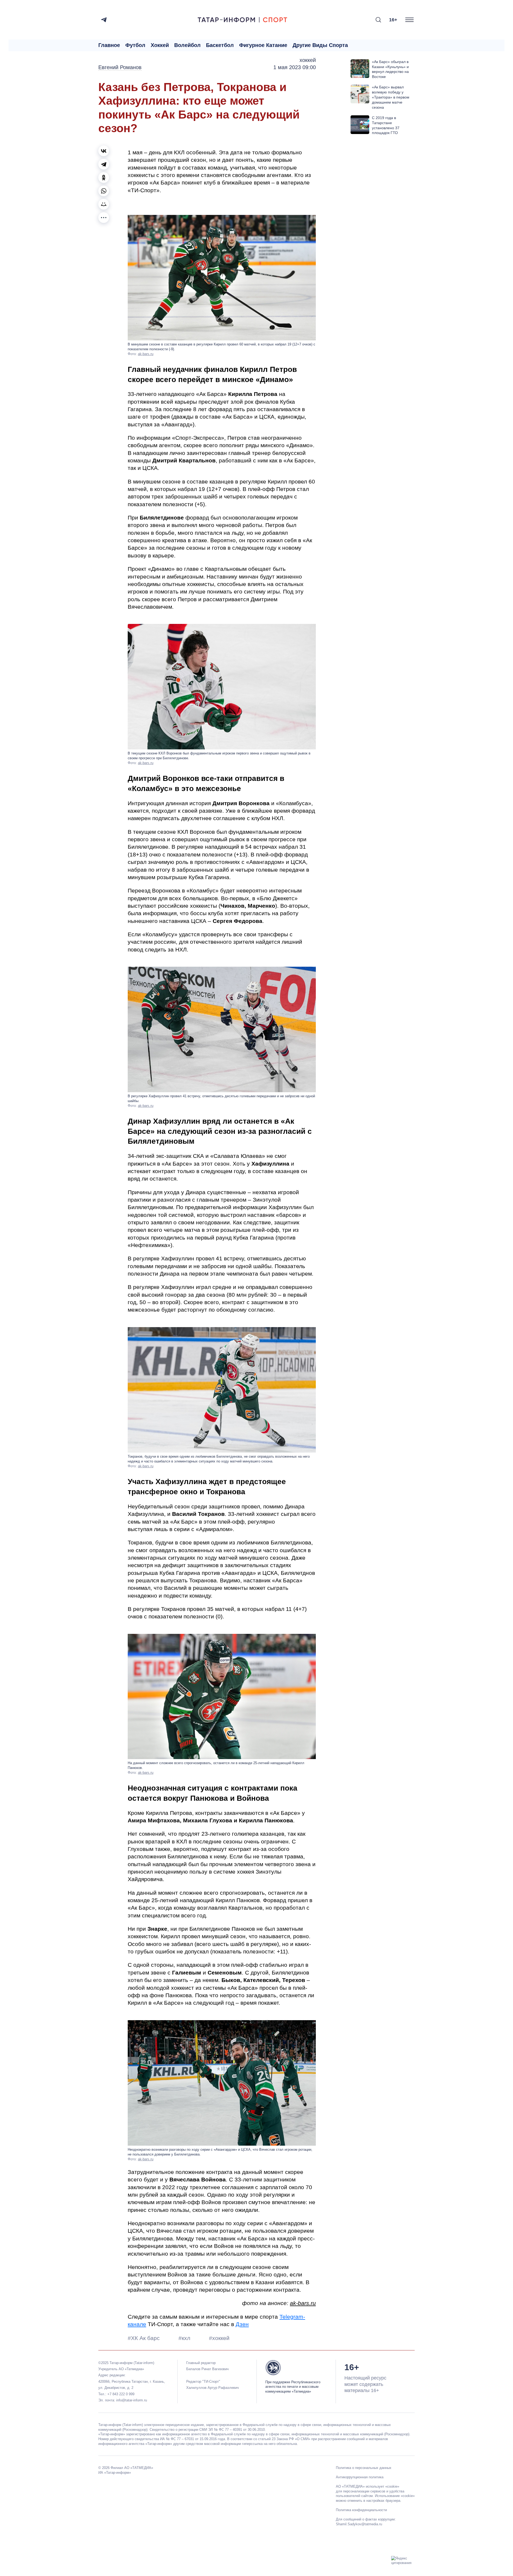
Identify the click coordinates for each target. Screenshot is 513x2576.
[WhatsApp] (104, 191)
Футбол (135, 45)
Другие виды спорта (320, 45)
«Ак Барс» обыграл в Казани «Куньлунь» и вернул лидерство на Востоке (390, 69)
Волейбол (187, 45)
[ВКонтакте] (104, 151)
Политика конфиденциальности (361, 2510)
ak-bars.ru (146, 354)
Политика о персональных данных (364, 2468)
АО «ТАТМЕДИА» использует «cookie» (368, 2486)
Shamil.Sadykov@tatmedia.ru (359, 2524)
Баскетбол (220, 45)
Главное (109, 45)
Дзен (242, 2324)
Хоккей (160, 45)
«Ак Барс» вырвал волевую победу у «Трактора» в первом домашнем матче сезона (391, 97)
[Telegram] (104, 20)
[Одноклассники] (104, 178)
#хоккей (219, 2338)
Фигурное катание (263, 45)
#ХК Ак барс (145, 2338)
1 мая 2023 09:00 (295, 67)
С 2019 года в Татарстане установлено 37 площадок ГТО (386, 125)
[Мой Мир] (104, 204)
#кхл (185, 2338)
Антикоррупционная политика (360, 2477)
